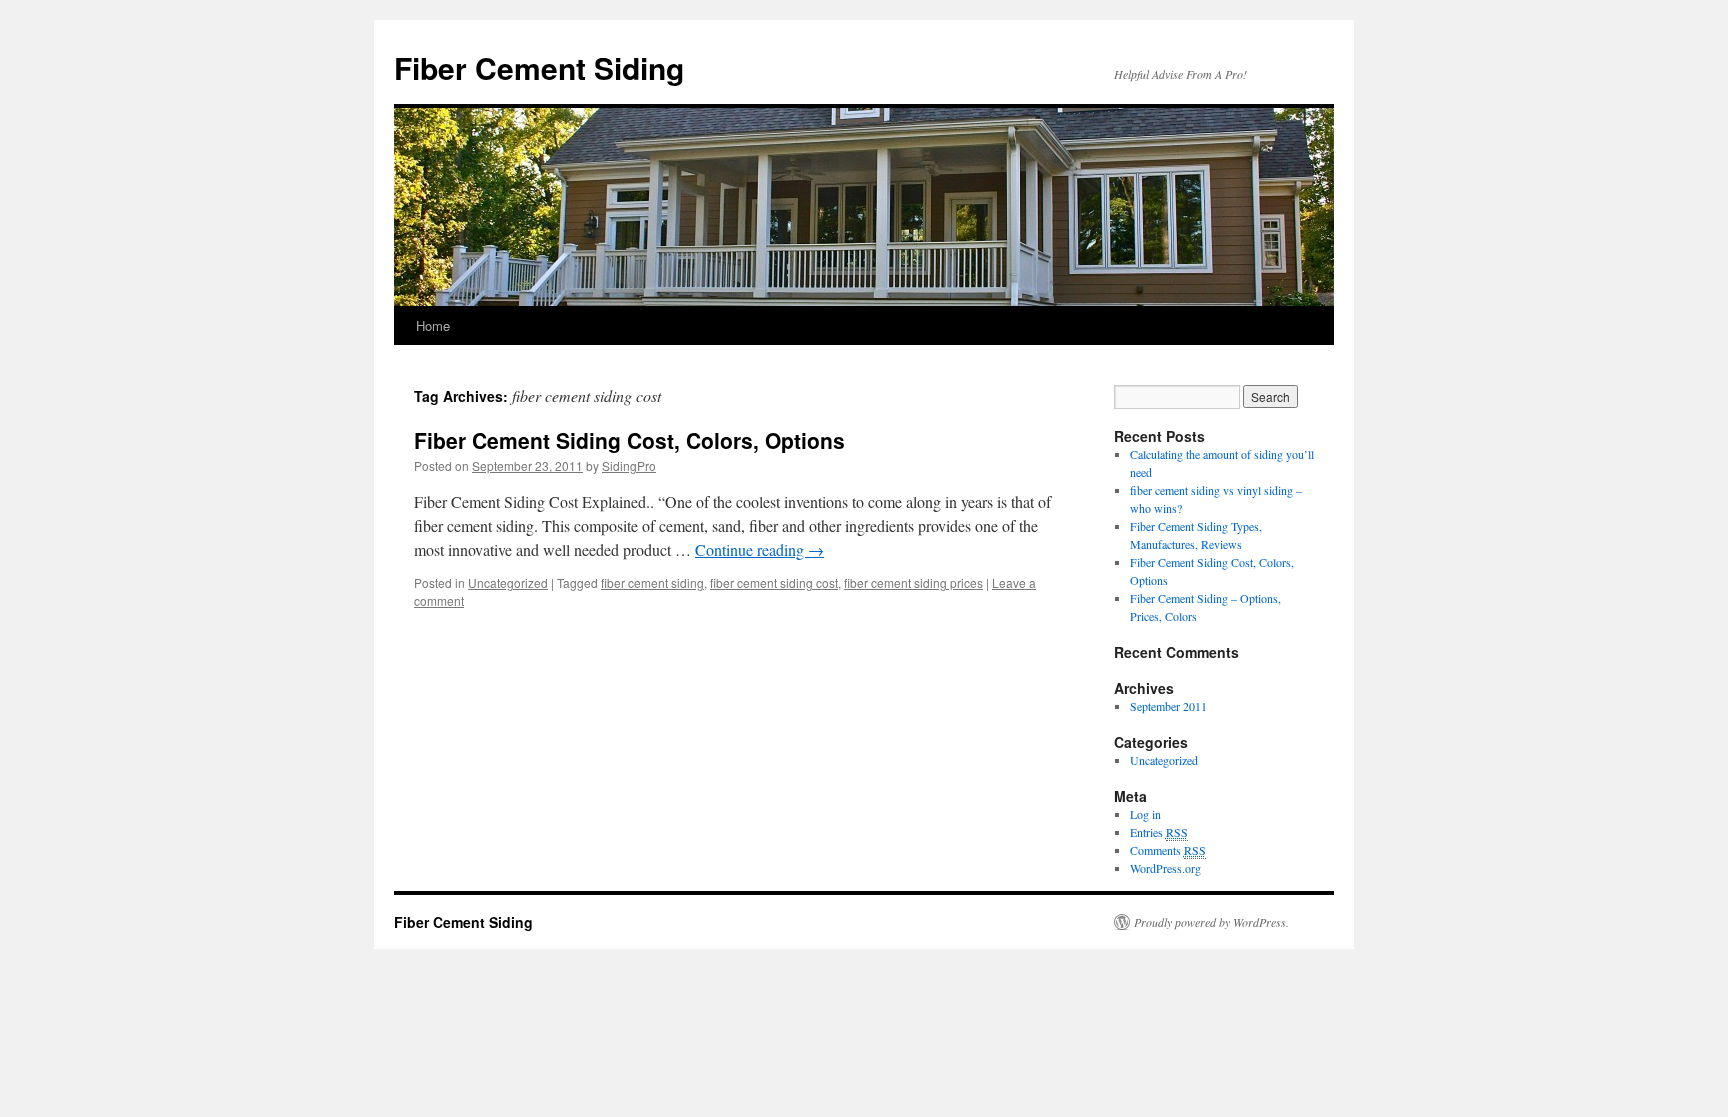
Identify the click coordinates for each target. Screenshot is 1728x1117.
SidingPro (629, 465)
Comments (1168, 850)
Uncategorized (508, 582)
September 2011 (1168, 706)
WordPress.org (1165, 868)
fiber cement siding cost (774, 582)
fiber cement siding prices (913, 582)
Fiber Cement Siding (539, 67)
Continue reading (759, 549)
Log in (1145, 814)
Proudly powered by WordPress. (1211, 922)
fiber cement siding (652, 582)
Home (433, 325)
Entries (1159, 832)
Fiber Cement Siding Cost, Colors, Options (629, 440)
